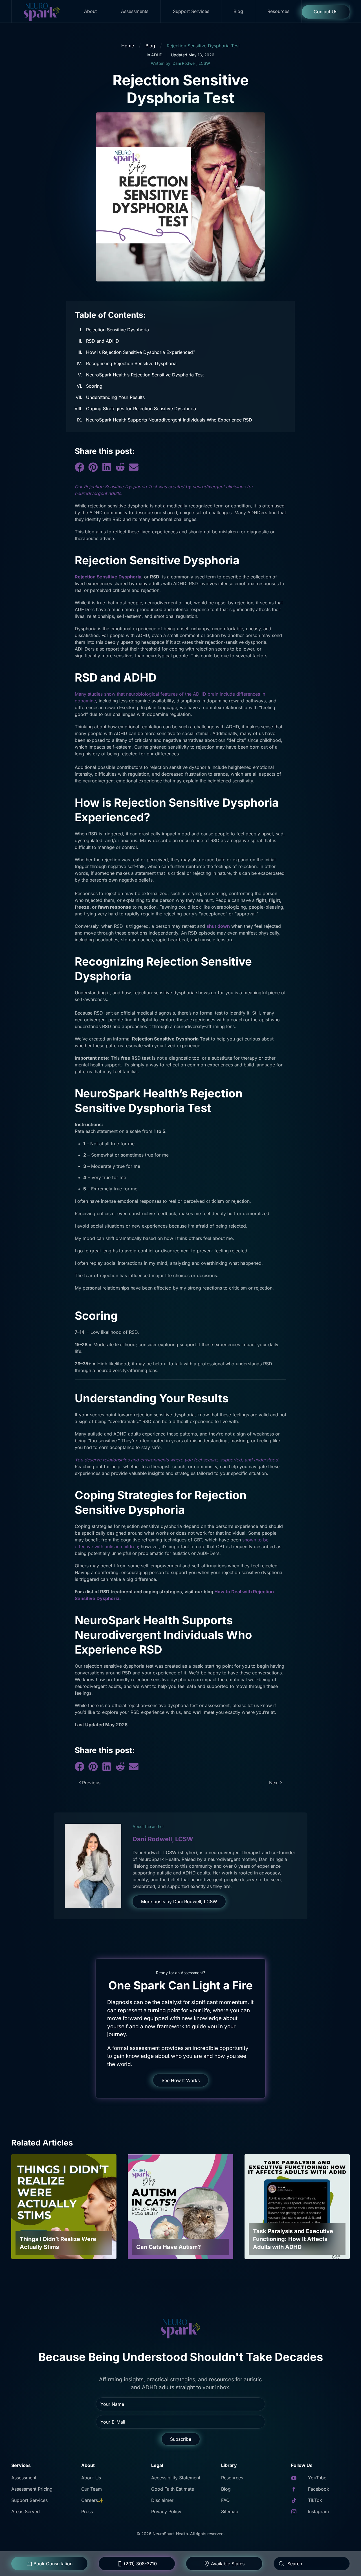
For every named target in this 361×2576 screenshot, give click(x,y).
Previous (91, 1783)
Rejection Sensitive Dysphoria (118, 330)
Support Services (29, 2500)
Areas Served (26, 2511)
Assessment (24, 2478)
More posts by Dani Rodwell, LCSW (179, 1902)
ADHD (157, 55)
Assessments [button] (135, 11)
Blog (238, 11)
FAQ (225, 2500)
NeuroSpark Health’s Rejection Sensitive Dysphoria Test (145, 375)
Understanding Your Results (115, 397)
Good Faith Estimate (173, 2489)
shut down (218, 926)
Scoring (94, 386)
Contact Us (325, 12)
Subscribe (181, 2439)
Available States (228, 2564)
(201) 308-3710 (140, 2564)
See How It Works (181, 2080)
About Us (91, 2478)
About (90, 11)
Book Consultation (53, 2564)
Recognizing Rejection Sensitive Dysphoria (131, 363)
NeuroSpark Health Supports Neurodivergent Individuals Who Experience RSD (169, 420)
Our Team (92, 2489)
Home (128, 46)
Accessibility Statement (176, 2478)
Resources (278, 11)
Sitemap (230, 2511)
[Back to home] (42, 11)
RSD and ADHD (103, 341)
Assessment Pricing (32, 2489)
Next (274, 1783)
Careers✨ (92, 2500)
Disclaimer (162, 2500)
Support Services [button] (191, 11)
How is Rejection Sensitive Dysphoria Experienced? (141, 352)
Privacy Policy (166, 2511)
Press (87, 2511)
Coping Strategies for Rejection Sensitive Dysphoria (141, 409)
